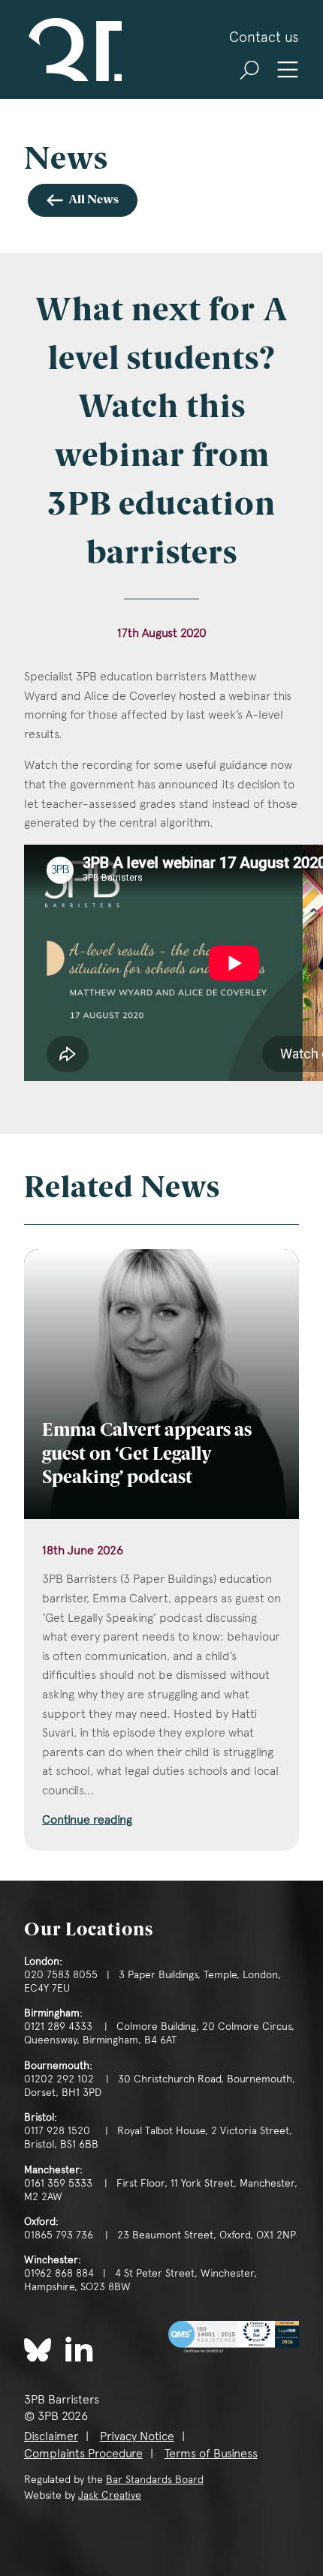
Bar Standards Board (155, 2479)
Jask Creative (110, 2495)
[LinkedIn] (79, 2348)
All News (94, 200)
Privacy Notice (137, 2436)
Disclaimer (51, 2436)
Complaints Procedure (83, 2453)
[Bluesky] (38, 2350)
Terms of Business (211, 2453)
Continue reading (87, 1819)
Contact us (264, 37)
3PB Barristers (73, 50)
